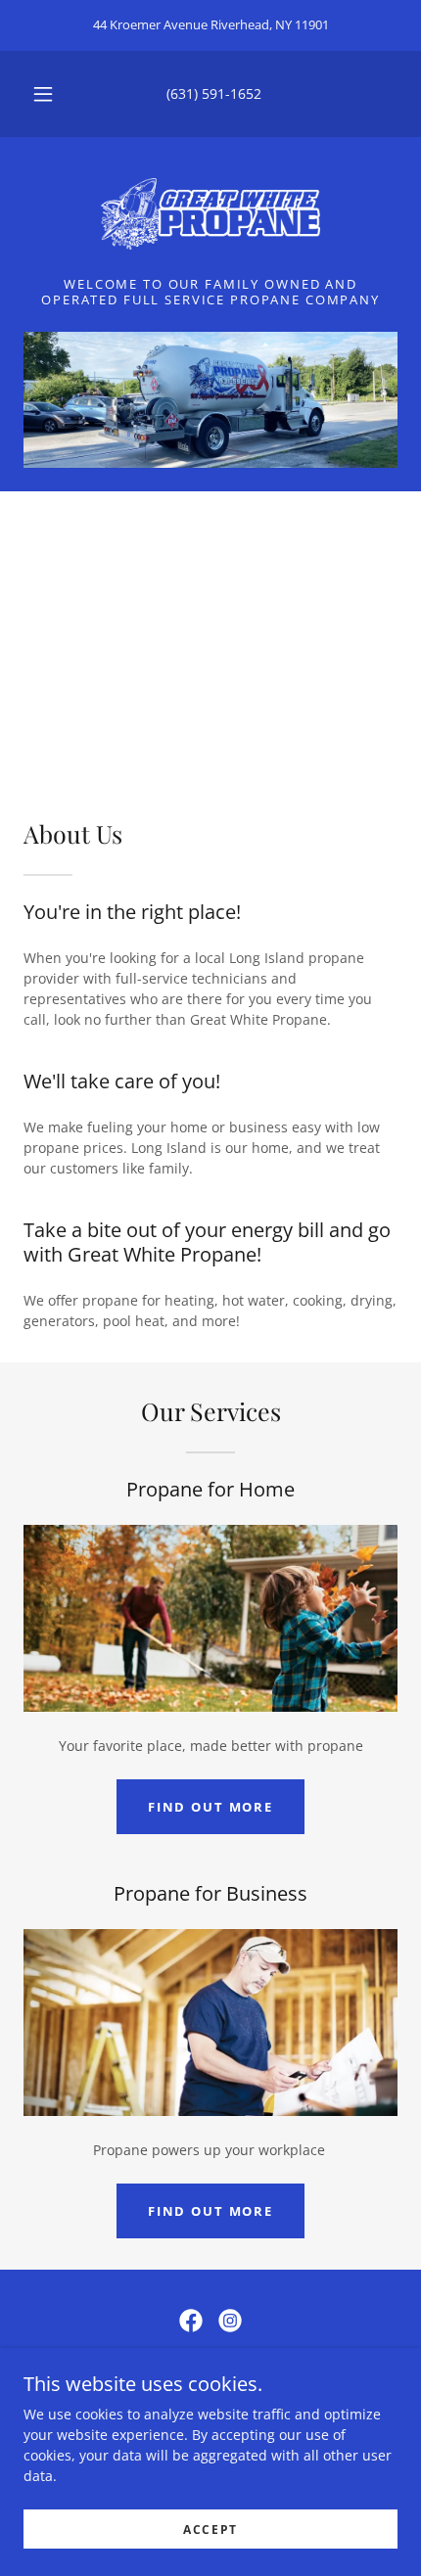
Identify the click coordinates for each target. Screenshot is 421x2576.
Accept (210, 2530)
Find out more (210, 1807)
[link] (210, 214)
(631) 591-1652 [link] (214, 93)
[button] (43, 94)
